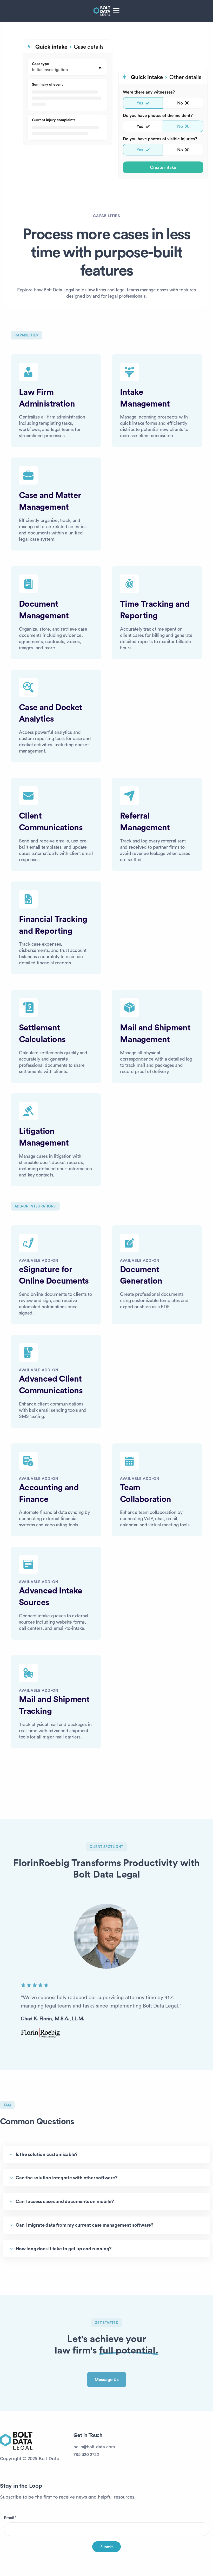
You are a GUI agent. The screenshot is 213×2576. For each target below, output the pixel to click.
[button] (116, 11)
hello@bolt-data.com (94, 2447)
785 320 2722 (86, 2454)
